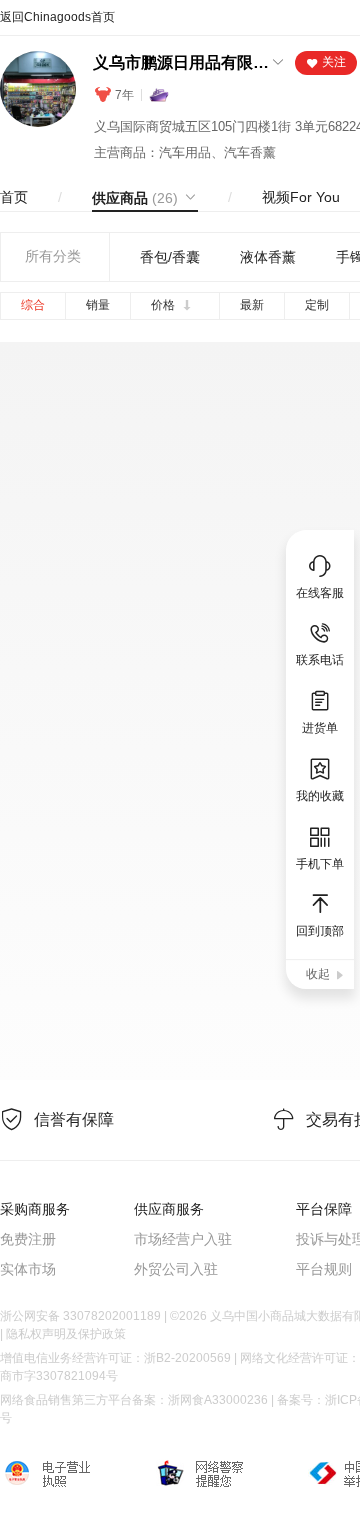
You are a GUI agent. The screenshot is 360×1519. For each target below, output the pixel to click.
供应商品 (135, 198)
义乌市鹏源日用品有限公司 (181, 62)
